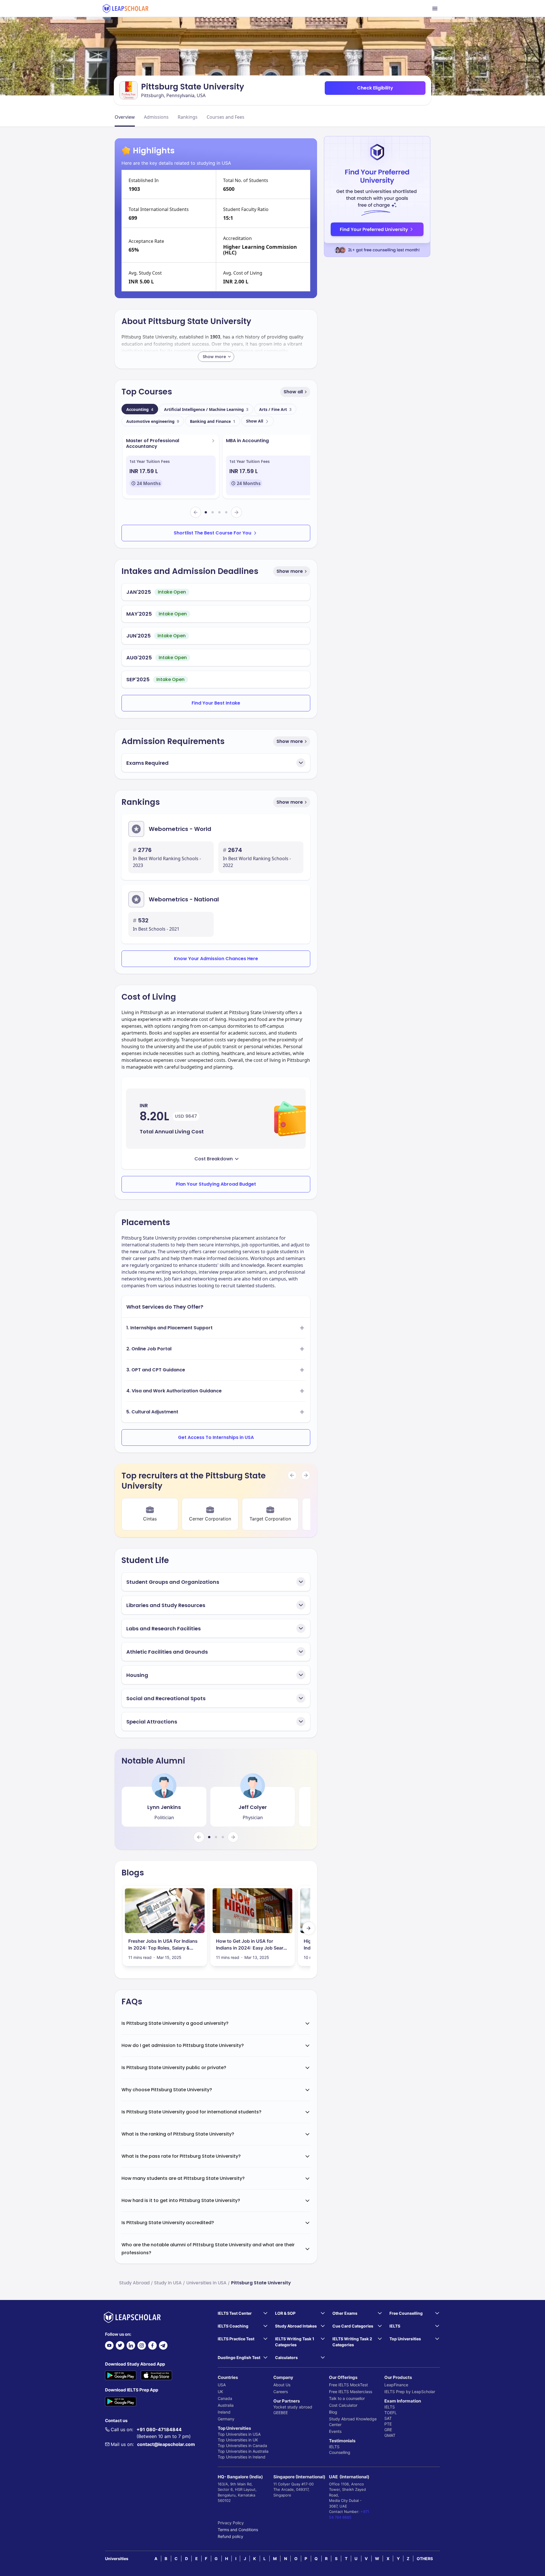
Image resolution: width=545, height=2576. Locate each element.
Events (335, 2431)
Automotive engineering (153, 421)
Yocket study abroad (293, 2407)
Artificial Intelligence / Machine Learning (206, 409)
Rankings (188, 117)
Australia (226, 2405)
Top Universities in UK (238, 2440)
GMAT (390, 2435)
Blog (333, 2412)
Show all (293, 392)
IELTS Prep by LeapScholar (410, 2392)
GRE (388, 2430)
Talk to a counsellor (347, 2398)
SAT (388, 2418)
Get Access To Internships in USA (216, 1437)
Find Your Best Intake (216, 703)
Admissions (156, 117)
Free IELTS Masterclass (351, 2392)
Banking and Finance (213, 421)
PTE (388, 2424)
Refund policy (230, 2536)
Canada (225, 2398)
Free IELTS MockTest (348, 2385)
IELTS (334, 2447)
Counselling (340, 2452)
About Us (282, 2385)
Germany (226, 2419)
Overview (125, 117)
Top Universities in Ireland (242, 2457)
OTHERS (425, 2559)
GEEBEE (281, 2413)
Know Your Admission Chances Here (216, 959)
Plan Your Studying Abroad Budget (216, 1184)
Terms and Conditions (238, 2530)
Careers (281, 2392)
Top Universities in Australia (243, 2451)
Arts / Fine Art (275, 409)
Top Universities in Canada (242, 2446)
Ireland (224, 2412)
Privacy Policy (231, 2523)
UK (220, 2392)
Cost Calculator (343, 2405)
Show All (255, 421)
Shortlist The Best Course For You (212, 533)
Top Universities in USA (239, 2434)
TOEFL (391, 2413)
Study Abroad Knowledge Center (353, 2422)
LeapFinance (396, 2385)
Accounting (140, 409)
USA (222, 2385)
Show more (290, 571)
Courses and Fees (226, 117)
